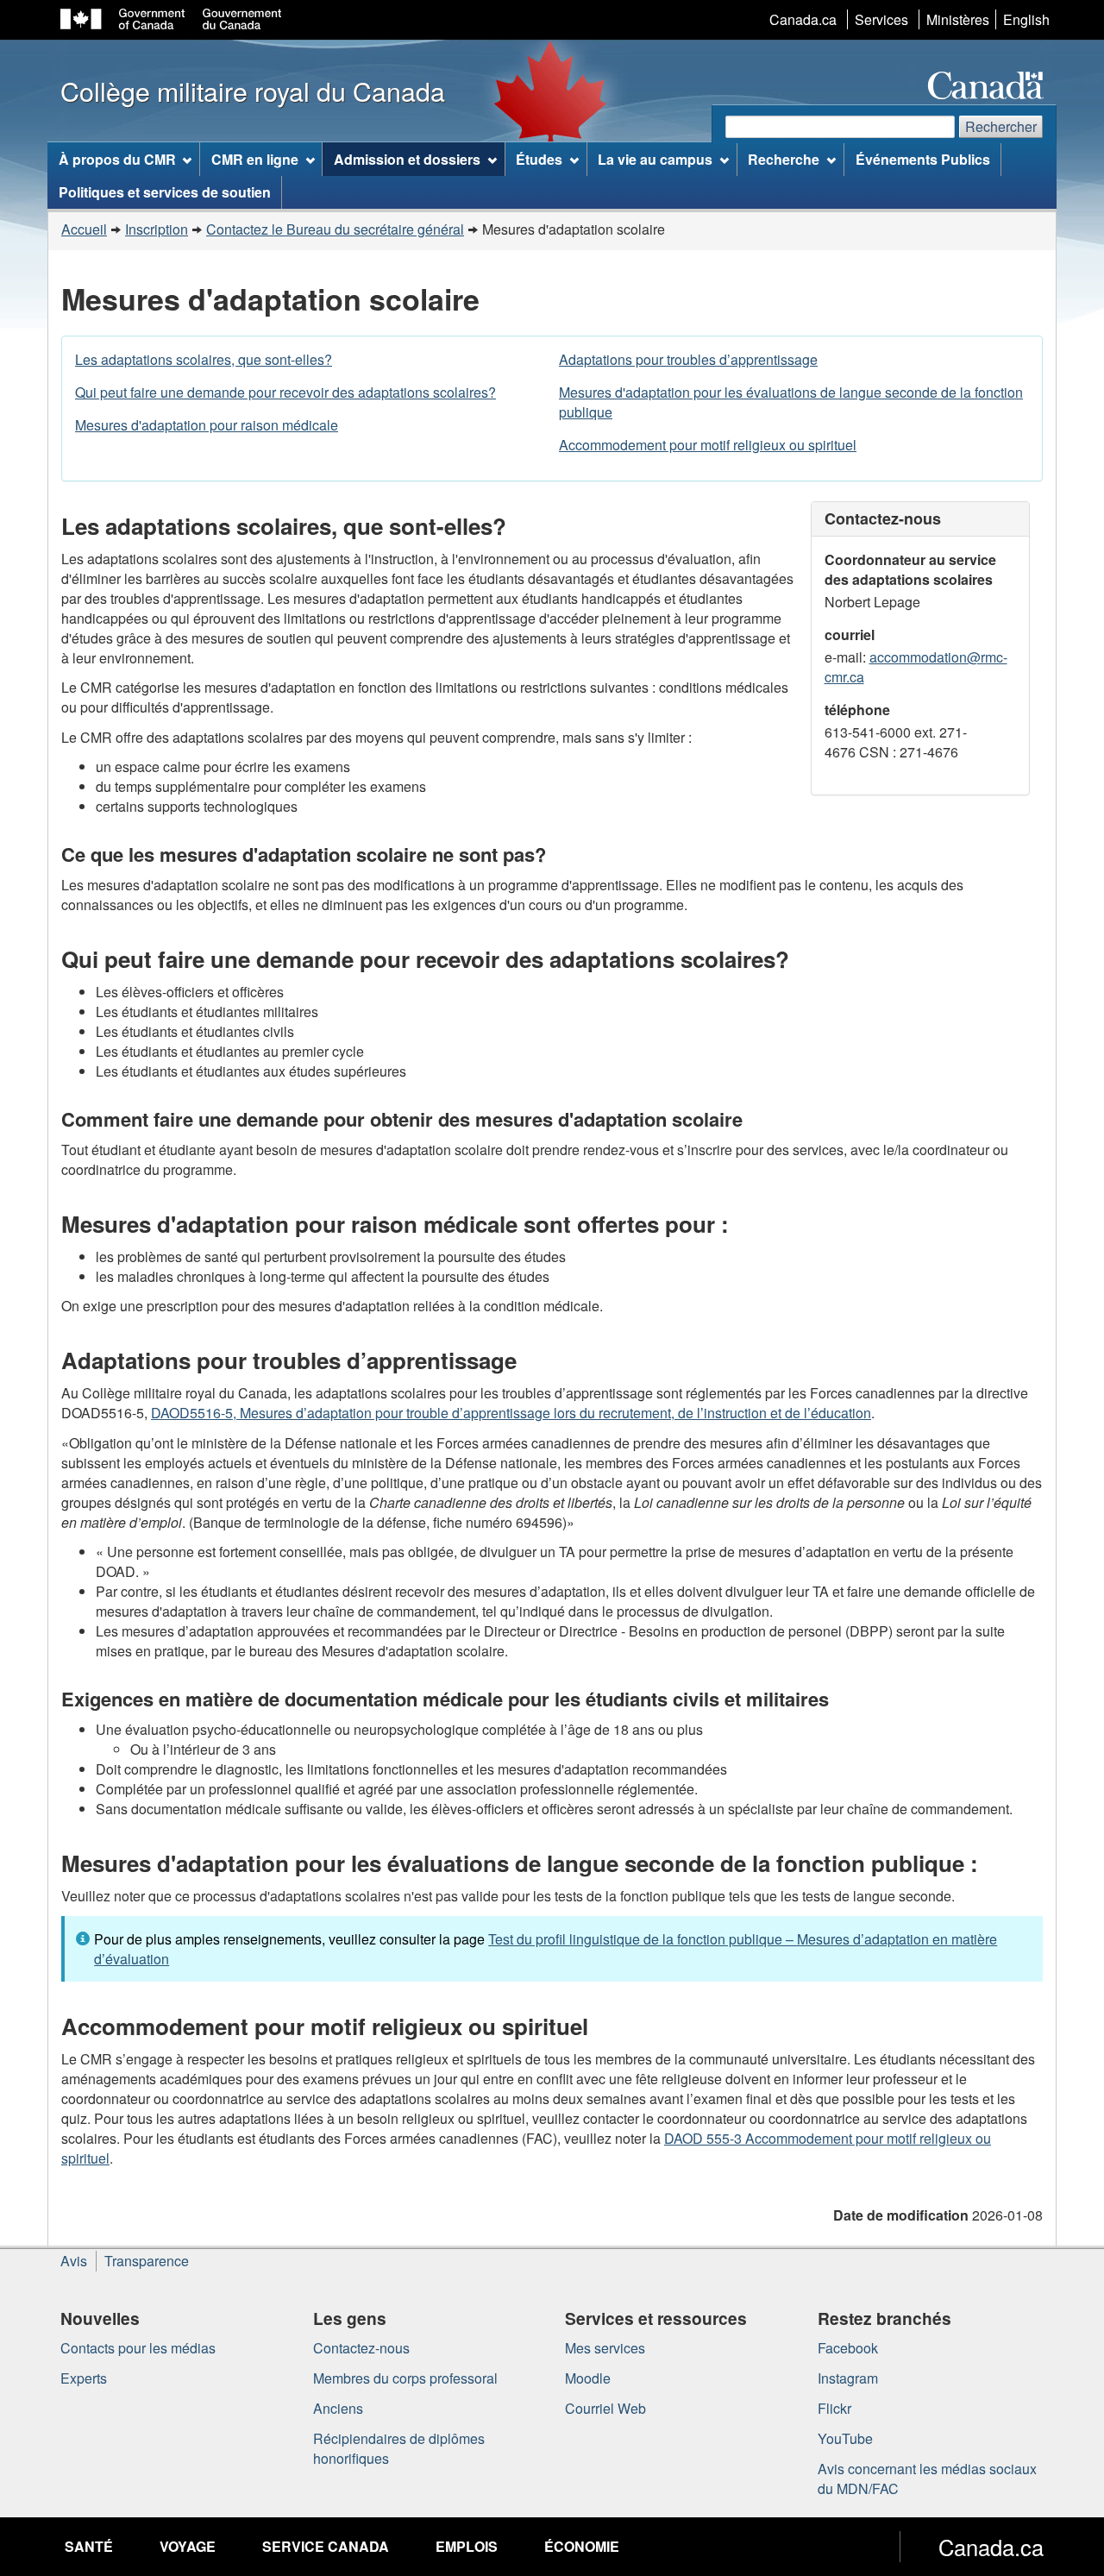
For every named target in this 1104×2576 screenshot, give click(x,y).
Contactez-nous (361, 2348)
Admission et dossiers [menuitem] (407, 159)
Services (881, 19)
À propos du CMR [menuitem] (117, 159)
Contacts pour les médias (138, 2348)
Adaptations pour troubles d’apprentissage (688, 359)
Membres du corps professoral (405, 2378)
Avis (74, 2261)
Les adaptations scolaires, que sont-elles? (204, 359)
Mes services (605, 2348)
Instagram (848, 2378)
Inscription (157, 229)
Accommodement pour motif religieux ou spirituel (708, 445)
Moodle (588, 2378)
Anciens (338, 2408)
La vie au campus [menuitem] (655, 159)
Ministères (958, 19)
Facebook (848, 2348)
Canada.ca (803, 19)
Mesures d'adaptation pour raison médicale (207, 425)
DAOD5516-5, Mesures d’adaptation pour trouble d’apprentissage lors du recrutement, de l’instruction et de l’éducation (511, 1413)
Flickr (834, 2408)
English (1026, 19)
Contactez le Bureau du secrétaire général (335, 229)
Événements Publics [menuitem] (923, 159)
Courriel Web (605, 2408)
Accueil (84, 229)
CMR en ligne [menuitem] (255, 159)
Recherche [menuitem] (784, 159)
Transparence (147, 2261)
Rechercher (1001, 126)
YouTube (845, 2438)
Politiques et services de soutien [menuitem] (165, 192)
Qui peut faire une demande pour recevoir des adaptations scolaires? (285, 392)
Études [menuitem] (539, 159)
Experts (84, 2378)
